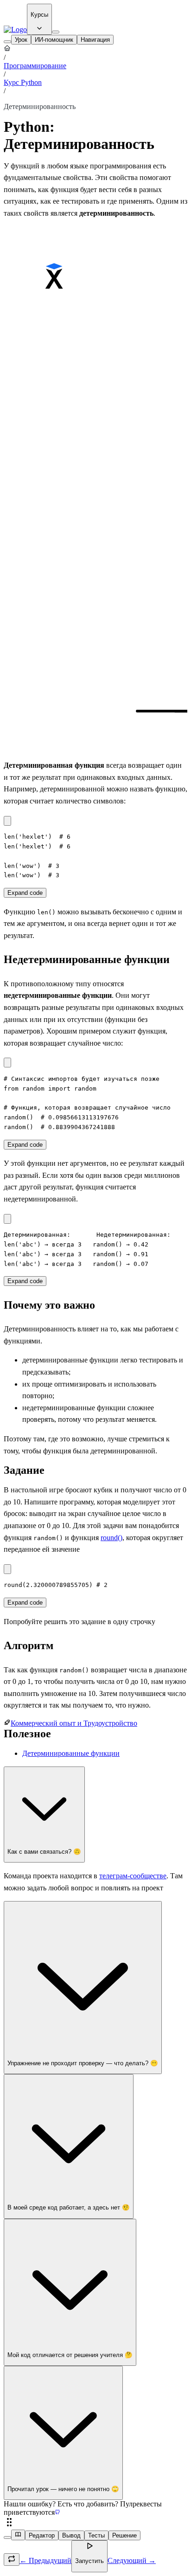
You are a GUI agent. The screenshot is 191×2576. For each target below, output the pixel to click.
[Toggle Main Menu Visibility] (56, 32)
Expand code (25, 893)
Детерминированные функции (71, 1753)
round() (111, 1538)
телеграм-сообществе (133, 1876)
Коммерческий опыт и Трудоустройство (74, 1723)
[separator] (95, 2523)
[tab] (21, 40)
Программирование (35, 66)
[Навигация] (7, 42)
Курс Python (23, 82)
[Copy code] (7, 821)
